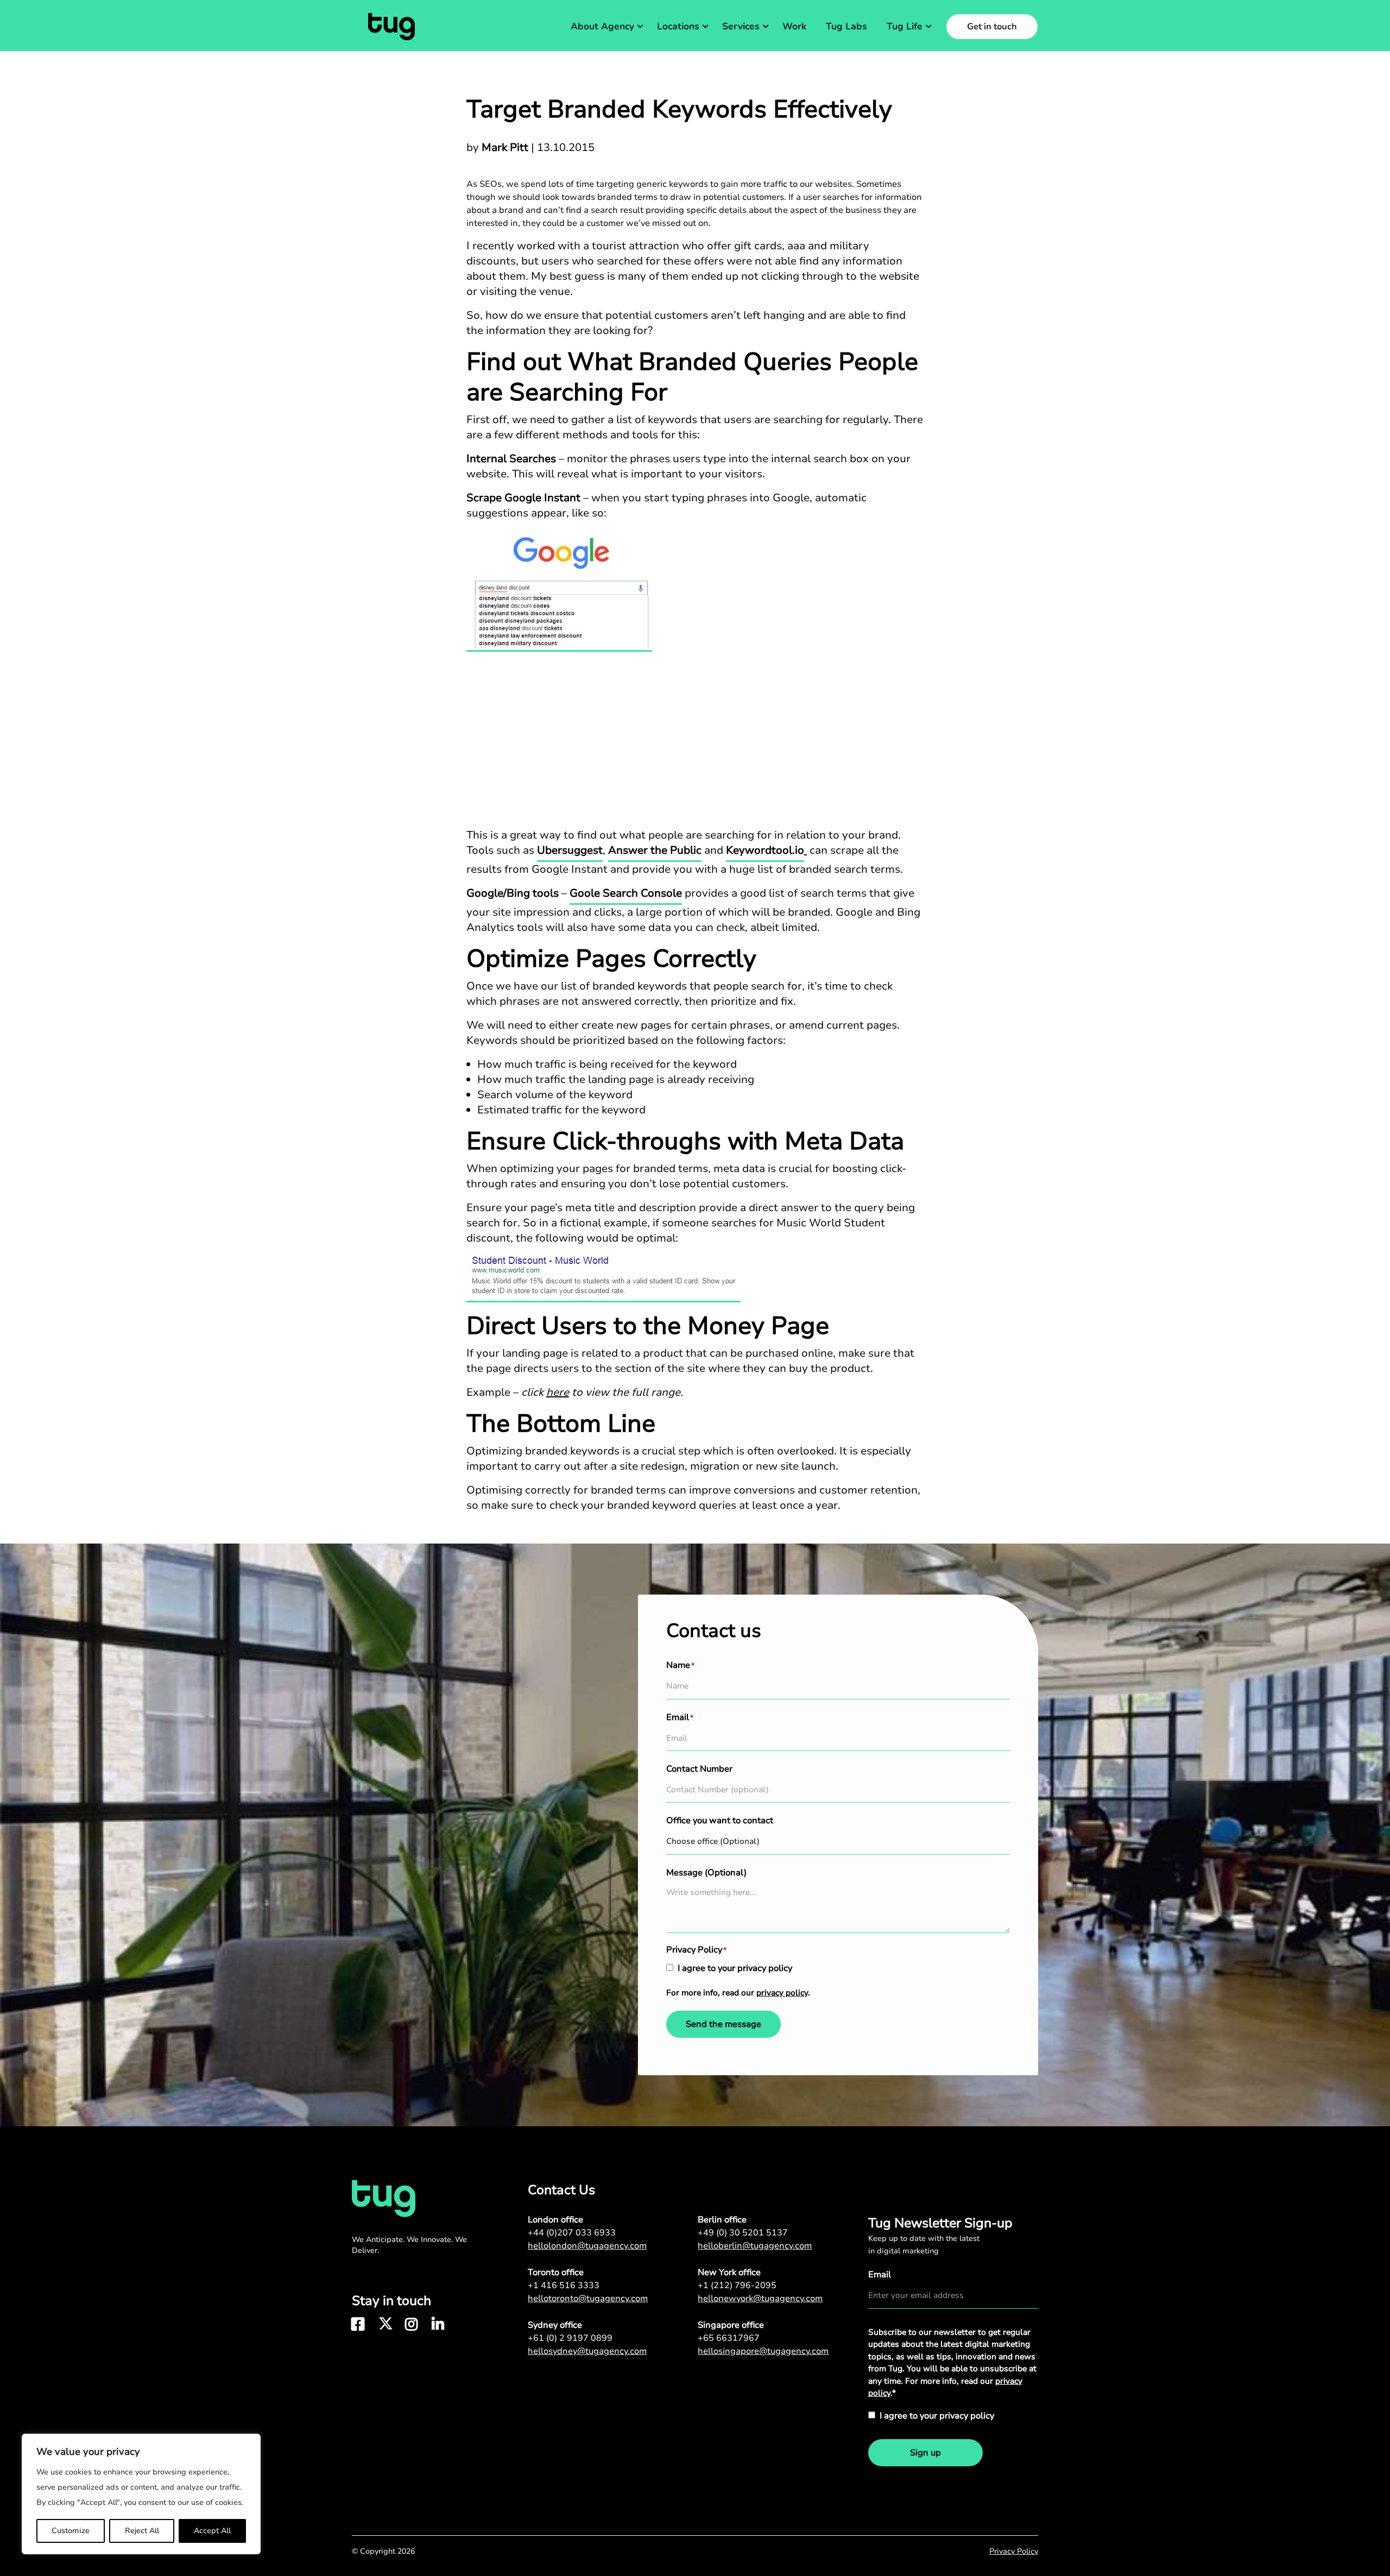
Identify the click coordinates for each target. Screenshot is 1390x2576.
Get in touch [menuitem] (992, 27)
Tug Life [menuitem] (905, 26)
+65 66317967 (729, 2338)
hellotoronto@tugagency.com (588, 2298)
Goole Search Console (626, 893)
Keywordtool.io (765, 850)
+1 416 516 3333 (564, 2285)
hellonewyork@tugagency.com (760, 2298)
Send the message (724, 2024)
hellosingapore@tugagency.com (763, 2351)
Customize (71, 2531)
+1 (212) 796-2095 (737, 2285)
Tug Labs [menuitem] (846, 26)
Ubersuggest (570, 850)
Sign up (925, 2453)
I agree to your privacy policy (735, 1968)
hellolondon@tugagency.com (587, 2246)
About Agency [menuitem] (602, 26)
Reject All (142, 2531)
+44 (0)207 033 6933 (572, 2233)
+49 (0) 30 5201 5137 (743, 2233)
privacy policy (782, 1993)
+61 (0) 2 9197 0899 (570, 2338)
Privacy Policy (1014, 2551)
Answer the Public (655, 850)
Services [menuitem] (741, 26)
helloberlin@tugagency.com (755, 2246)
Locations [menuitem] (678, 26)
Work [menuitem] (794, 26)
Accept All (212, 2531)
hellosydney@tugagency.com (587, 2351)
